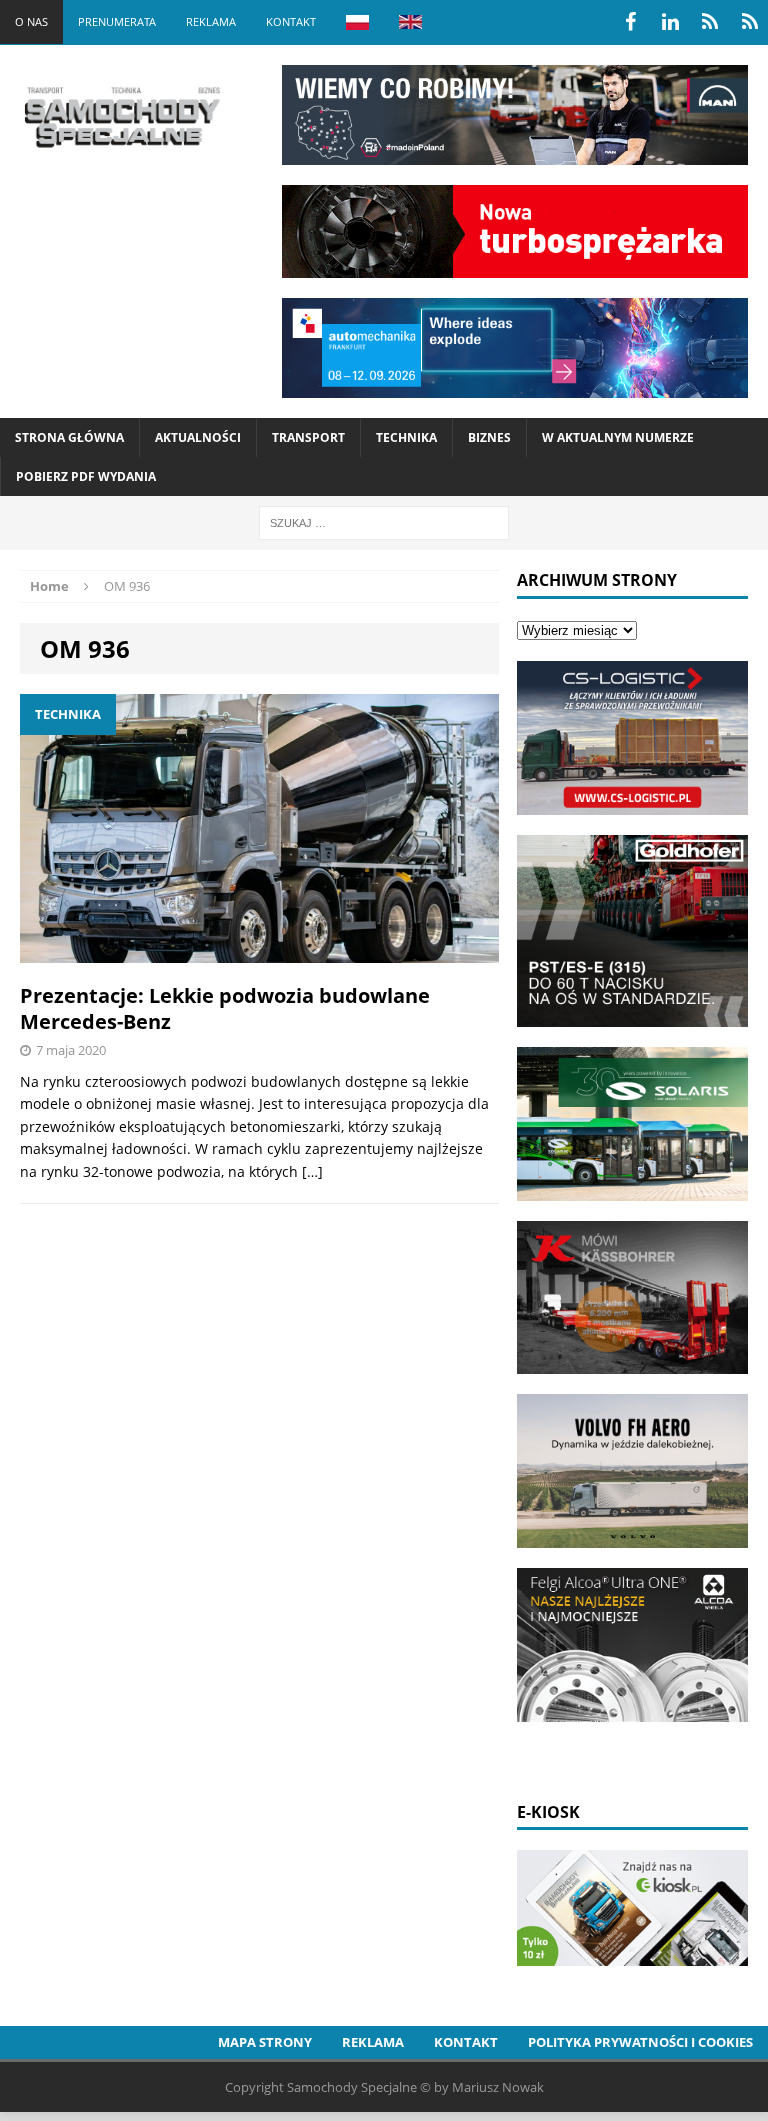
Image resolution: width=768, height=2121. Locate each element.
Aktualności (198, 437)
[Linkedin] (670, 22)
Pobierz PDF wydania (86, 476)
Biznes (489, 437)
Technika (406, 437)
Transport (308, 437)
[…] (312, 1171)
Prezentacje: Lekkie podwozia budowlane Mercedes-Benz (225, 1008)
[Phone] (710, 22)
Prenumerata (117, 21)
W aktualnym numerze (618, 437)
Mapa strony (265, 2042)
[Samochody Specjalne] (121, 117)
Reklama (211, 21)
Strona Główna (69, 437)
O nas (31, 21)
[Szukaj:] (384, 521)
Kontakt (291, 21)
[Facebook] (630, 22)
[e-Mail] (750, 22)
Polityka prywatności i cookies (640, 2042)
